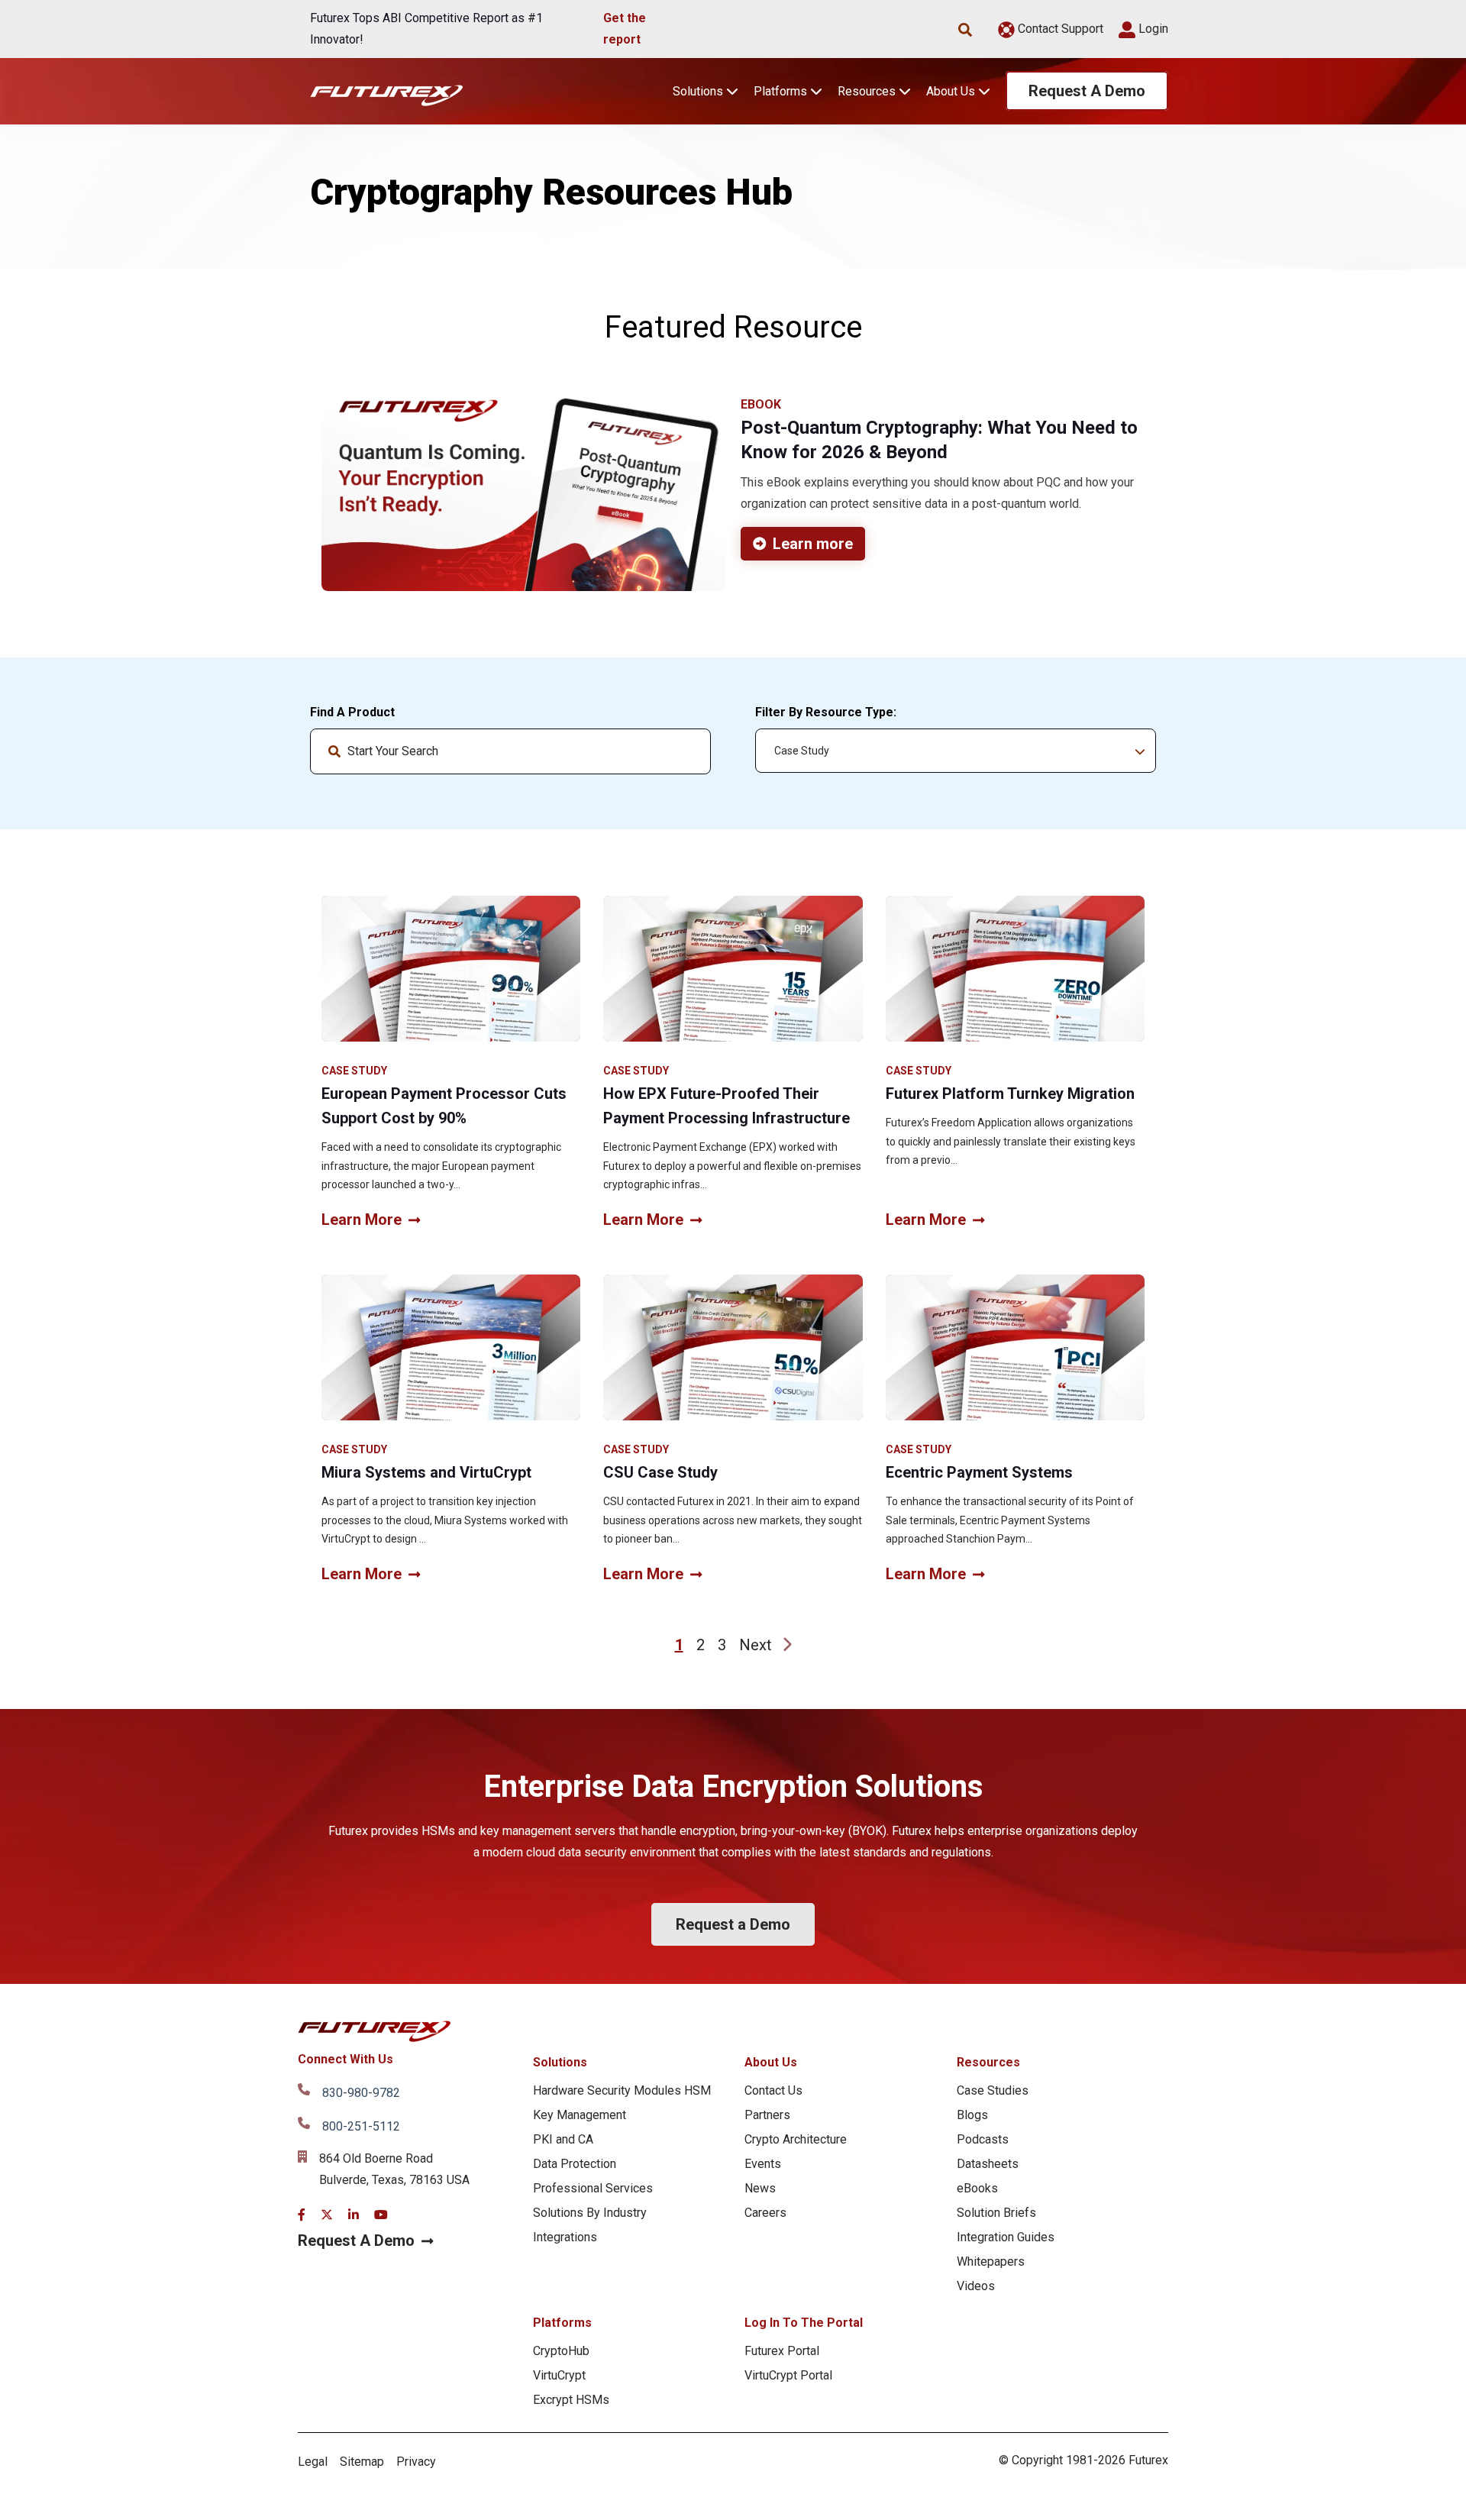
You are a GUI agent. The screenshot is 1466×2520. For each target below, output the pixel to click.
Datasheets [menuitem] (988, 2164)
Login (1152, 29)
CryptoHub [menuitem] (561, 2351)
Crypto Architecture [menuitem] (796, 2139)
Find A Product (352, 712)
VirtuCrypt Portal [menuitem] (788, 2375)
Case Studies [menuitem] (993, 2090)
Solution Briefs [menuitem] (996, 2213)
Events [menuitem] (763, 2164)
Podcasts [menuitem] (983, 2139)
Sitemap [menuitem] (362, 2462)
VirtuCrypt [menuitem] (559, 2375)
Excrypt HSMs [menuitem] (571, 2400)
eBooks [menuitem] (977, 2188)
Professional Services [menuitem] (593, 2188)
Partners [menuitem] (767, 2115)
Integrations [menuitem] (565, 2237)
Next (756, 1645)
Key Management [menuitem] (580, 2115)
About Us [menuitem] (771, 2062)
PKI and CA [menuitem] (563, 2139)
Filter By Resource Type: (826, 712)
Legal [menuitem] (313, 2462)
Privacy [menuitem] (416, 2462)
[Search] (686, 751)
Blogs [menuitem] (972, 2115)
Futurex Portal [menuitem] (782, 2351)
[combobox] (510, 751)
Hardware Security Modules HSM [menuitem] (622, 2090)
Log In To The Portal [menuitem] (804, 2323)
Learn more (813, 544)
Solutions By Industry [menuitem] (590, 2213)
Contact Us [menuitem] (773, 2090)
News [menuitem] (760, 2188)
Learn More (362, 1220)
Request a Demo (733, 1924)
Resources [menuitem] (988, 2062)
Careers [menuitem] (765, 2213)
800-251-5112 (361, 2126)
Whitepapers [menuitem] (991, 2262)
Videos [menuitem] (976, 2286)
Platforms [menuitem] (562, 2323)
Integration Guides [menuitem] (1006, 2237)
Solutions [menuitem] (560, 2062)
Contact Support (1059, 29)
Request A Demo (1087, 91)
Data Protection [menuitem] (575, 2164)
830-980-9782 (361, 2093)
